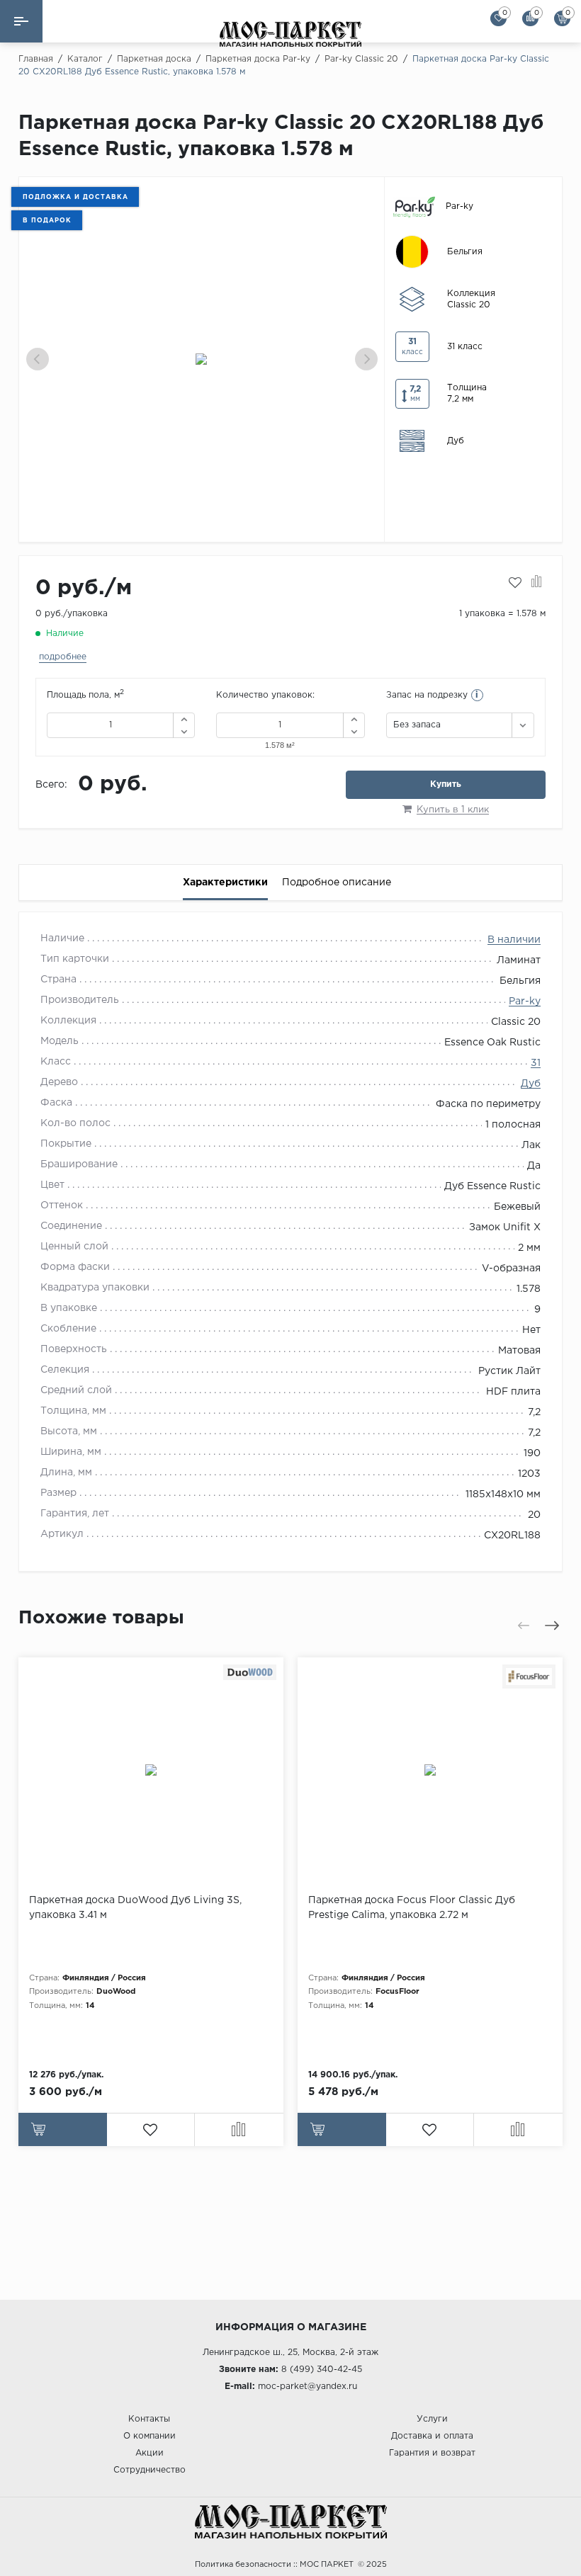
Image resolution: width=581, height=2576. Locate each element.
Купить (446, 784)
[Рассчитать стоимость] (63, 2129)
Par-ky (525, 1002)
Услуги (432, 2419)
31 (536, 1063)
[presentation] (38, 359)
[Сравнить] (537, 583)
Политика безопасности (243, 2565)
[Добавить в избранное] (515, 583)
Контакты (149, 2419)
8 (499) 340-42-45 (322, 2370)
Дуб (531, 1084)
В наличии (514, 940)
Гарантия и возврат (432, 2453)
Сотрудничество (150, 2470)
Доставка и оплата (432, 2436)
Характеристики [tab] (225, 883)
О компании (150, 2436)
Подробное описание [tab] (337, 883)
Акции (150, 2453)
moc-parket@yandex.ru (308, 2387)
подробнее (63, 657)
